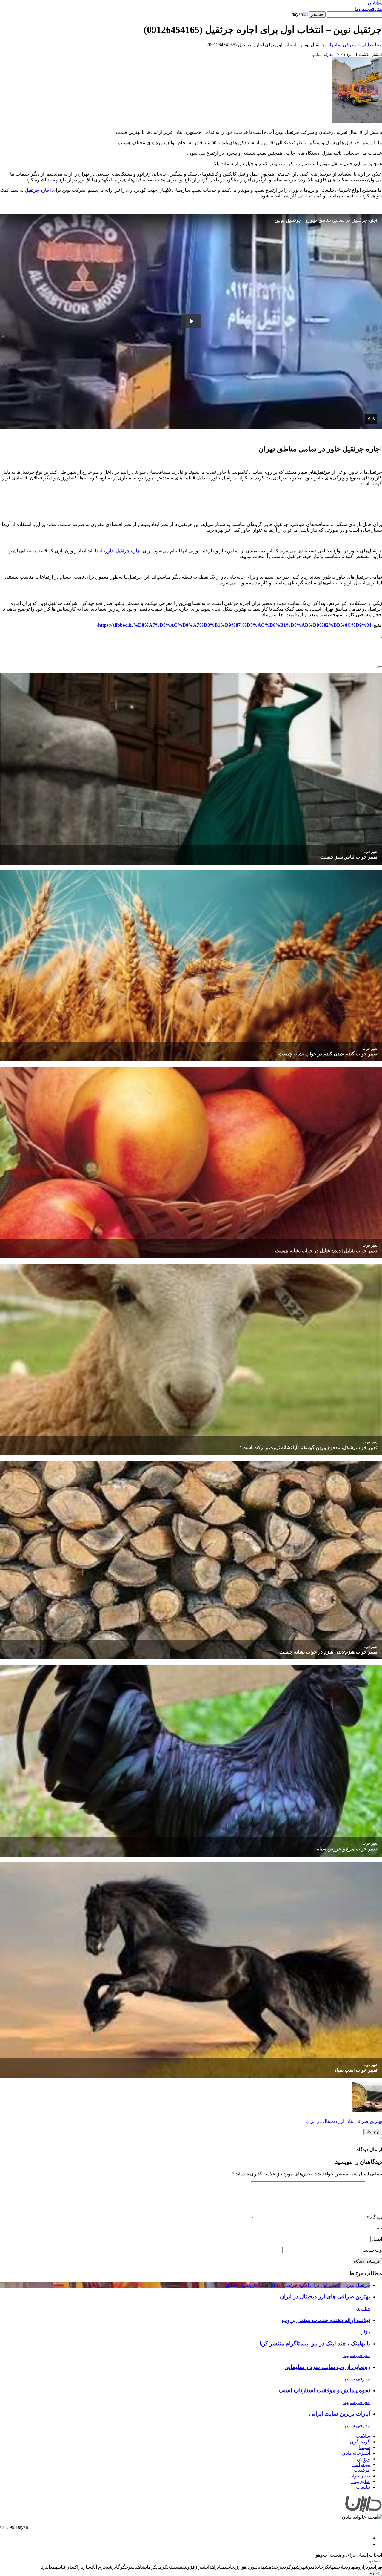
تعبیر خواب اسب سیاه (356, 2070)
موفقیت (362, 2470)
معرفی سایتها (369, 9)
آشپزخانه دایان (356, 2453)
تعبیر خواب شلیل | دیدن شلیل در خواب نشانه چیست (326, 1251)
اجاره (46, 190)
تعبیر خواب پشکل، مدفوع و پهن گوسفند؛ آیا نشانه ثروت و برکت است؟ (308, 1448)
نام (379, 2228)
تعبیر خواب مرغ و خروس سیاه (347, 1849)
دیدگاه (374, 2217)
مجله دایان (372, 45)
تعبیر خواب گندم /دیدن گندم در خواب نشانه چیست (328, 1054)
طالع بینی (361, 2481)
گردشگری (360, 2442)
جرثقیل (32, 190)
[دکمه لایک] (380, 667)
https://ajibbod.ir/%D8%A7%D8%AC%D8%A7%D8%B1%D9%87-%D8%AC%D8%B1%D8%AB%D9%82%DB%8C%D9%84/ (234, 625)
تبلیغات (363, 2487)
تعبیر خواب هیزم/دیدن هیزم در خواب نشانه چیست (328, 1652)
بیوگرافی (361, 2464)
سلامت (363, 2436)
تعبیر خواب (370, 852)
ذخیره (375, 2573)
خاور (110, 551)
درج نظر (373, 2132)
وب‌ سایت (372, 2250)
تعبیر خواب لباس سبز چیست (349, 857)
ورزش (363, 2459)
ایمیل (377, 2239)
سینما (365, 2447)
